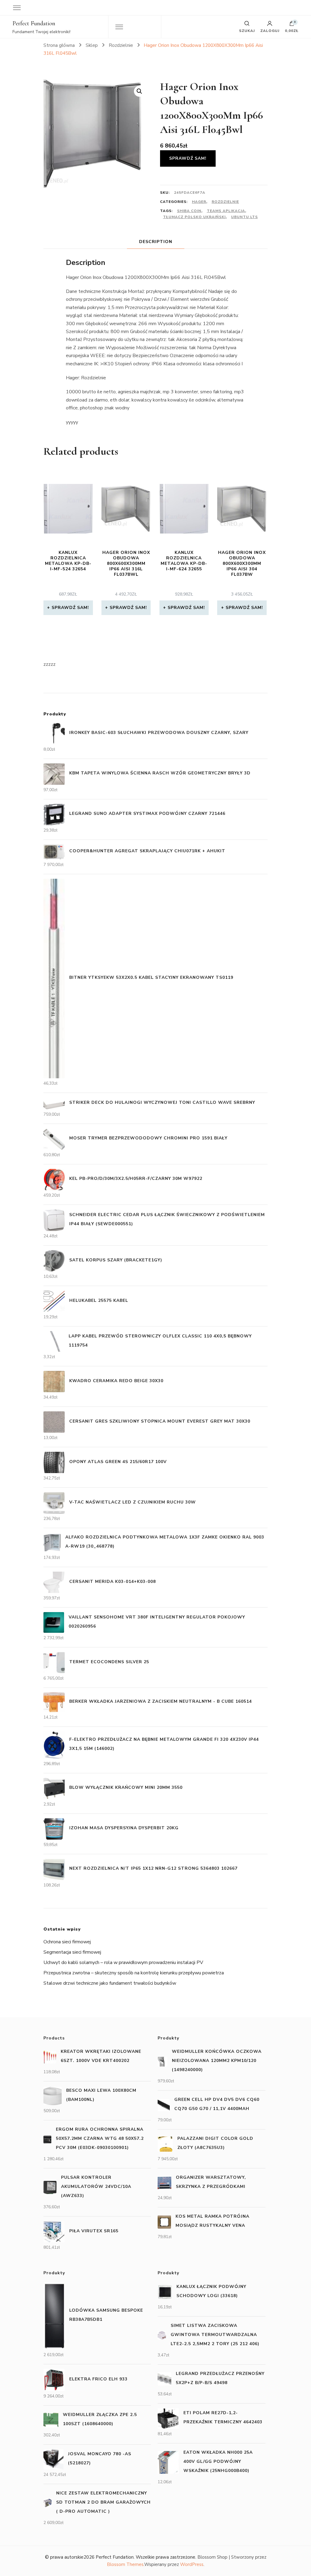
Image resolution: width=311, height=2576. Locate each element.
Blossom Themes (125, 2564)
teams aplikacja (226, 211)
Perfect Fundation (34, 23)
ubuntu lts (244, 217)
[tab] (156, 242)
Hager (199, 202)
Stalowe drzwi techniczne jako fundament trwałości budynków (110, 1983)
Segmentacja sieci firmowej (72, 1952)
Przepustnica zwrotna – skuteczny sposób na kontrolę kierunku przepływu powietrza (134, 1973)
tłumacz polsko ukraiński (194, 217)
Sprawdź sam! (188, 158)
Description (156, 242)
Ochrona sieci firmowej (67, 1942)
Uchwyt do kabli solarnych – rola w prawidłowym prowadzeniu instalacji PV (123, 1962)
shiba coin (189, 211)
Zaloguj (270, 30)
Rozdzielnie (225, 202)
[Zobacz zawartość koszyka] (292, 25)
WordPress (192, 2564)
